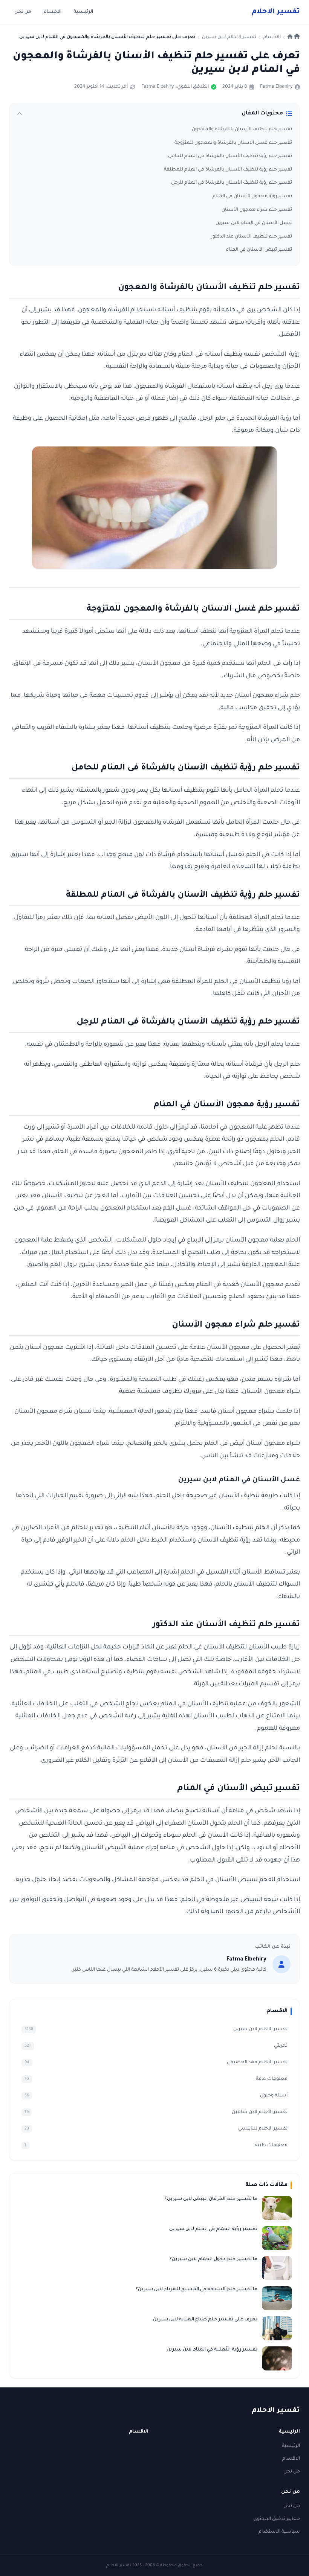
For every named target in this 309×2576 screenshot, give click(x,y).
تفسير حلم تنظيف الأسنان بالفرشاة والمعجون (242, 129)
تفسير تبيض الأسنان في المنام (259, 250)
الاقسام (52, 12)
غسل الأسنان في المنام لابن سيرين (254, 223)
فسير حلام (276, 12)
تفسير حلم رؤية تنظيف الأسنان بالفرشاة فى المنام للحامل (230, 156)
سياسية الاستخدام (279, 2532)
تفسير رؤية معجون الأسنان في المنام (252, 197)
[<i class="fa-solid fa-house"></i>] (294, 37)
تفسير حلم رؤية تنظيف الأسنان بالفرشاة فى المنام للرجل (232, 183)
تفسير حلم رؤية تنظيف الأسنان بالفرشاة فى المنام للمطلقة (228, 170)
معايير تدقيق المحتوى (277, 2519)
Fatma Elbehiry (276, 87)
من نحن (23, 12)
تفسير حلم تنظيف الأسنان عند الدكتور (252, 237)
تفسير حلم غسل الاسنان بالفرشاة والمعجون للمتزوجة (233, 143)
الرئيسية (83, 12)
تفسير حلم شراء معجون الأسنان (257, 210)
